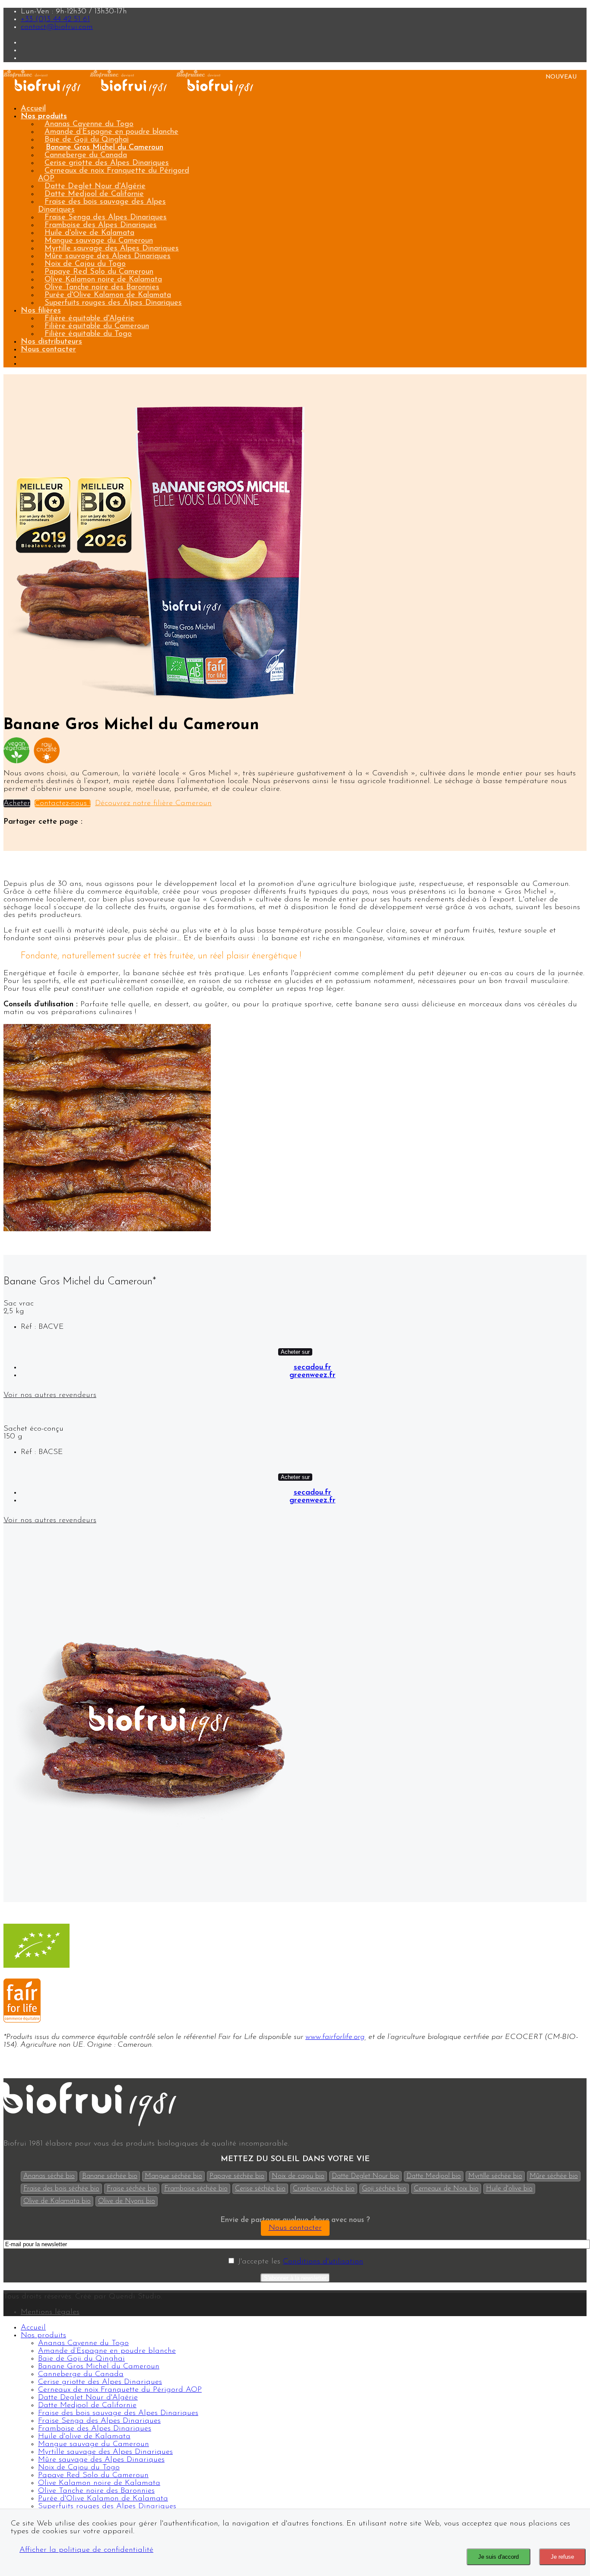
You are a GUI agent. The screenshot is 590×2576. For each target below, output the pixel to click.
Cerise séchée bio (260, 2189)
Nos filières (41, 311)
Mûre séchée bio (554, 2176)
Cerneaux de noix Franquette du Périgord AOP (114, 175)
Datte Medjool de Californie (94, 194)
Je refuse (562, 2557)
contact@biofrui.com (57, 27)
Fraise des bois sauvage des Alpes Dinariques (102, 206)
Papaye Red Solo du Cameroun (99, 272)
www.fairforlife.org (335, 2037)
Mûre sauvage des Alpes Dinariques (108, 256)
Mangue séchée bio (173, 2176)
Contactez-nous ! (63, 803)
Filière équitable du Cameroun (97, 326)
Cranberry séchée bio (324, 2189)
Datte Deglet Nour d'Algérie (95, 186)
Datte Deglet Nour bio (365, 2176)
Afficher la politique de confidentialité (86, 2550)
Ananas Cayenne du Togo (89, 124)
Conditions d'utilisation (323, 2262)
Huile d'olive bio (509, 2189)
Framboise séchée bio (196, 2189)
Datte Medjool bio (434, 2176)
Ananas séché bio (49, 2176)
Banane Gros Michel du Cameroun (105, 148)
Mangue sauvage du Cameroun (99, 241)
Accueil (33, 109)
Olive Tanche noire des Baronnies (102, 288)
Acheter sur (295, 1352)
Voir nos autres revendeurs (50, 1395)
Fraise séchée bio (132, 2189)
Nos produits (44, 117)
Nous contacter (48, 350)
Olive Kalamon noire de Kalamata (103, 280)
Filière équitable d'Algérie (89, 319)
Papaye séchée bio (237, 2176)
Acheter (17, 803)
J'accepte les (299, 2262)
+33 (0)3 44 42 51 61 (55, 19)
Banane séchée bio (110, 2176)
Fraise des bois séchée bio (61, 2189)
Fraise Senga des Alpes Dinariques (106, 218)
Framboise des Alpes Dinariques (101, 225)
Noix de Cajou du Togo (85, 264)
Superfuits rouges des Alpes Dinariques (113, 303)
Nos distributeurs (51, 342)
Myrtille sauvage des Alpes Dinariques (112, 249)
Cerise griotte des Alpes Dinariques (107, 163)
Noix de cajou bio (298, 2176)
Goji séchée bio (384, 2189)
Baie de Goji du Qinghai (87, 140)
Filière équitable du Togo (88, 334)
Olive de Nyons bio (127, 2201)
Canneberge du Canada (86, 155)
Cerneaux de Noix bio (446, 2189)
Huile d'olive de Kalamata (89, 233)
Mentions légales (50, 2312)
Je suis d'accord (498, 2557)
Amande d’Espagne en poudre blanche (111, 132)
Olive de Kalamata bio (57, 2201)
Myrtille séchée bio (495, 2176)
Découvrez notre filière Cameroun (153, 803)
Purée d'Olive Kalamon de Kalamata (108, 295)
